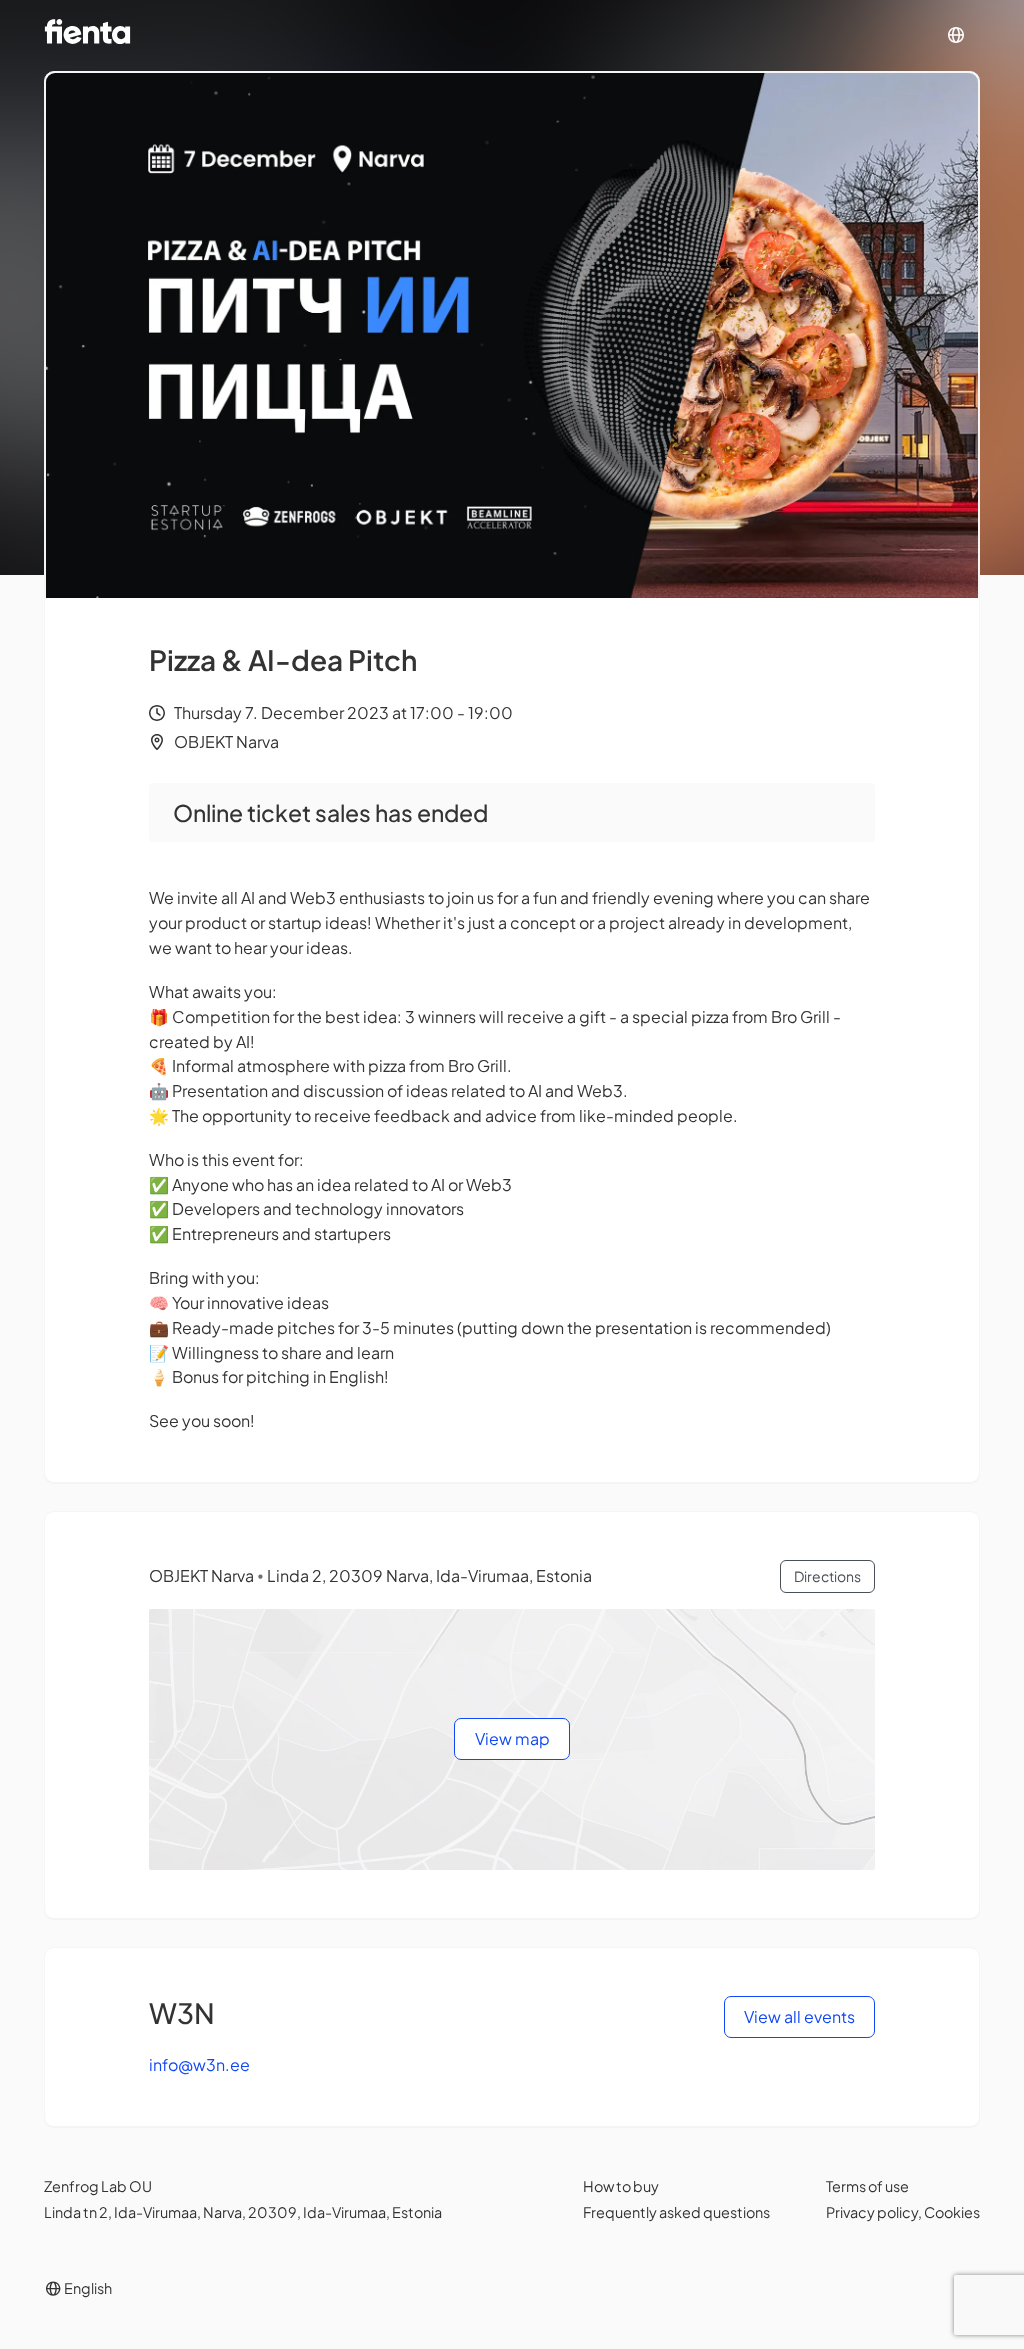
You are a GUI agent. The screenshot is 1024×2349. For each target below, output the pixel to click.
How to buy (621, 2186)
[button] (956, 35)
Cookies (952, 2212)
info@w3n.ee (199, 2064)
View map (512, 1738)
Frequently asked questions (676, 2212)
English (87, 2288)
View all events (799, 2016)
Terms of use (867, 2186)
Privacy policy (872, 2212)
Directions (827, 1576)
